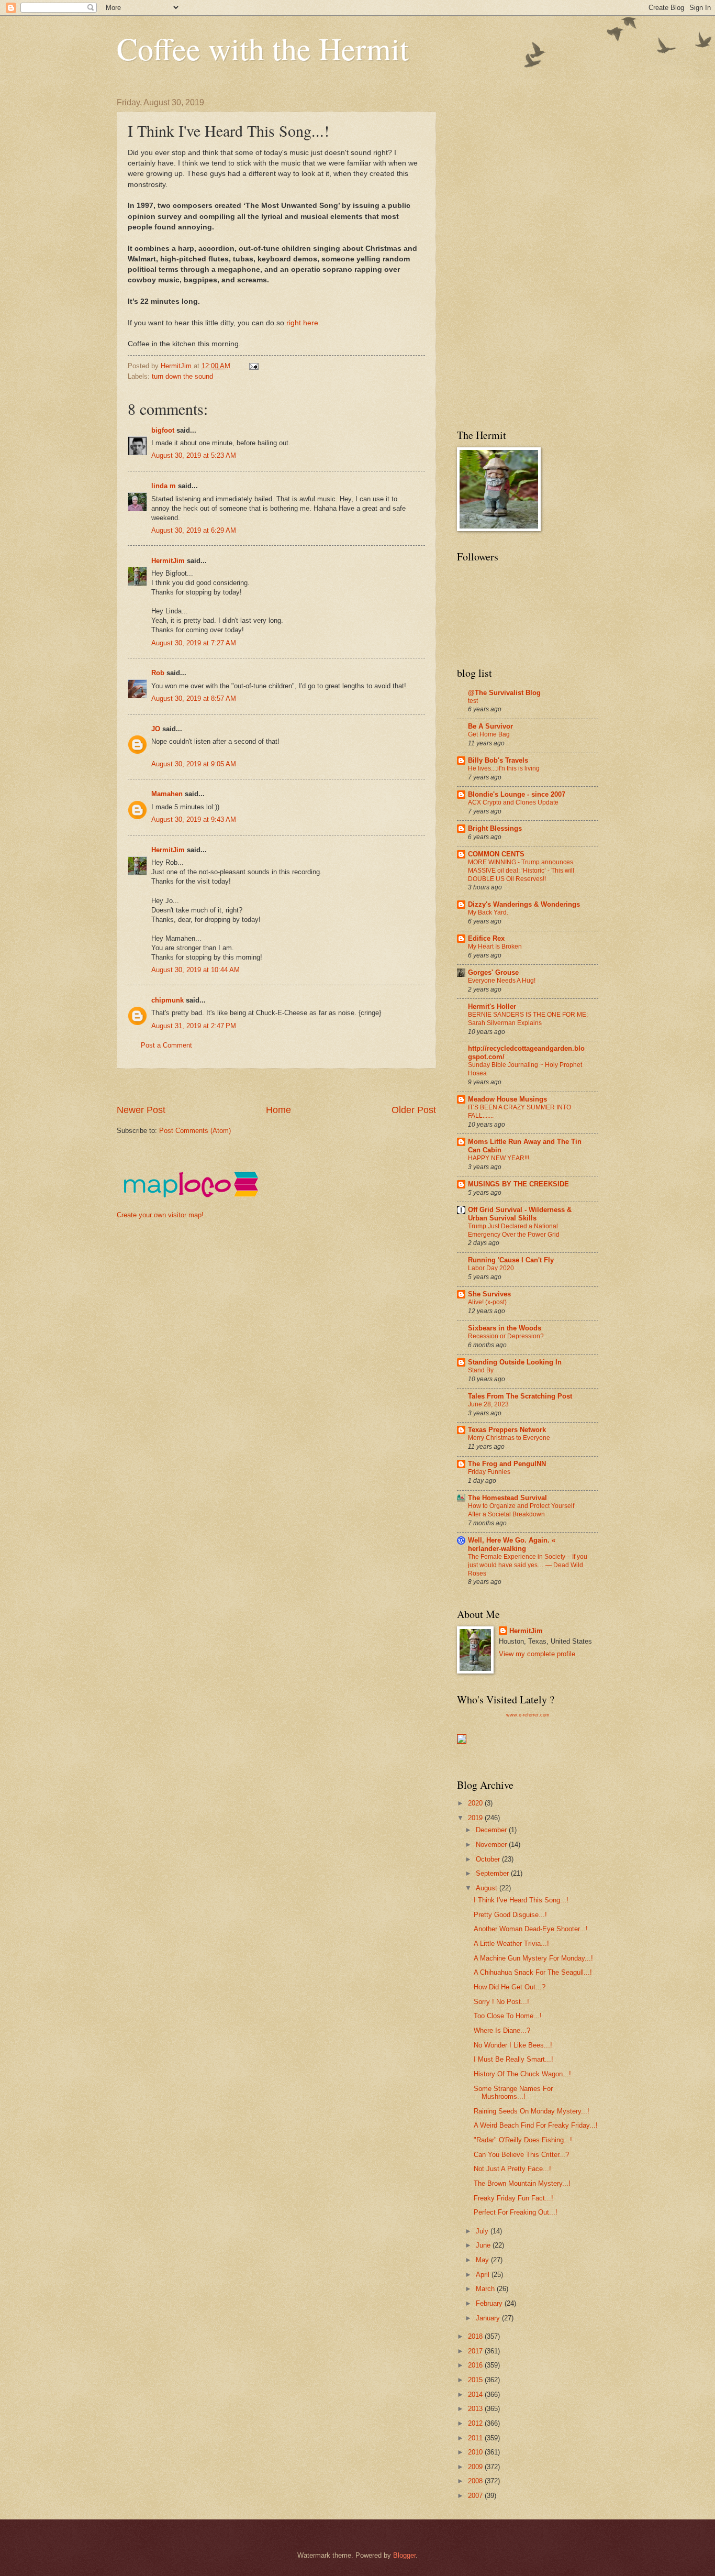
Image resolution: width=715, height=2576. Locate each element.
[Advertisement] (307, 1086)
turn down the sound (182, 376)
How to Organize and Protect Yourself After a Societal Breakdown (521, 1510)
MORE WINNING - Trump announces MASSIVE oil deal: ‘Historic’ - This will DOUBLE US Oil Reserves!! (521, 871)
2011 (476, 2438)
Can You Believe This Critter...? (521, 2155)
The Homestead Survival (507, 1498)
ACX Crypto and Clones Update (513, 802)
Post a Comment (166, 1045)
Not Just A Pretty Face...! (512, 2169)
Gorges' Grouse (493, 972)
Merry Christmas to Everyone (509, 1438)
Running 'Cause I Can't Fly (511, 1260)
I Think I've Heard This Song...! (521, 1900)
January (489, 2318)
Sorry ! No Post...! (501, 2002)
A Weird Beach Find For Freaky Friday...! (536, 2125)
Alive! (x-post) (487, 1302)
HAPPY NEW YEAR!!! (499, 1158)
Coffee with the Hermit (263, 48)
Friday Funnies (489, 1472)
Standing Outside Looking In (515, 1362)
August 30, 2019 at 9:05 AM (194, 764)
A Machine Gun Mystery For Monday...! (533, 1958)
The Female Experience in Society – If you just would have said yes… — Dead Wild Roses (528, 1565)
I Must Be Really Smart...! (513, 2059)
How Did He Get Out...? (510, 1987)
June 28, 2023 (488, 1404)
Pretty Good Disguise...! (510, 1915)
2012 (476, 2423)
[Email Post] (253, 366)
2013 (476, 2409)
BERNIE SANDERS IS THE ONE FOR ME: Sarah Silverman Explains (528, 1019)
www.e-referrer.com (528, 1715)
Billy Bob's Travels (498, 760)
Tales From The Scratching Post (520, 1396)
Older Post (414, 1110)
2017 (476, 2351)
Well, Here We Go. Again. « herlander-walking (512, 1544)
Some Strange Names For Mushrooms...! (513, 2093)
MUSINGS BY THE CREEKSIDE (518, 1184)
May (483, 2260)
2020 (476, 1803)
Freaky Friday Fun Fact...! (513, 2198)
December (492, 1830)
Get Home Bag (489, 734)
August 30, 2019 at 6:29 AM (194, 530)
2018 (476, 2336)
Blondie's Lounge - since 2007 (517, 794)
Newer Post (141, 1110)
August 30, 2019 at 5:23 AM (194, 455)
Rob (158, 673)
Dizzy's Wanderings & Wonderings (524, 904)
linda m (164, 486)
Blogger (404, 2555)
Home (278, 1110)
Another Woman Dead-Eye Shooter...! (531, 1929)
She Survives (489, 1294)
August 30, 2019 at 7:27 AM (194, 643)
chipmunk (167, 1000)
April (484, 2275)
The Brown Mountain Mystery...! (522, 2183)
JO (156, 729)
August (488, 1888)
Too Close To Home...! (508, 2016)
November (492, 1845)
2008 (476, 2481)
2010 (476, 2452)
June (484, 2245)
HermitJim (168, 561)
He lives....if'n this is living (504, 768)
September (493, 1873)
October (489, 1859)
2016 (476, 2365)
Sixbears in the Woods (505, 1328)
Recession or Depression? (506, 1336)
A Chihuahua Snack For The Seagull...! (533, 1972)
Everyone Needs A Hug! (502, 981)
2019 (476, 1818)
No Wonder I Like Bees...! (513, 2045)
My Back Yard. (488, 912)
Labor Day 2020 (491, 1268)
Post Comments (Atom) (195, 1131)
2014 (476, 2395)
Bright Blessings (495, 828)
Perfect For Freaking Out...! (516, 2212)
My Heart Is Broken (495, 946)
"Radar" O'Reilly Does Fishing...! (523, 2140)
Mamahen (167, 794)
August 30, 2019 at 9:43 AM (194, 819)
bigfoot (163, 430)
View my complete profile (537, 1654)
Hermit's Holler (492, 1006)
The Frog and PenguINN (507, 1464)
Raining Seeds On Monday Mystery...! (532, 2111)
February (490, 2303)
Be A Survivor (490, 726)
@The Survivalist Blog (504, 693)
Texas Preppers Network (507, 1430)
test (473, 701)
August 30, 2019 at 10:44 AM (195, 970)
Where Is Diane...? (502, 2030)
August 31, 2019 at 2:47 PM (194, 1026)
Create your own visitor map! (160, 1215)
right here (301, 323)
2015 (476, 2380)
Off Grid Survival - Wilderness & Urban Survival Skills (520, 1214)
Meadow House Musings (507, 1099)
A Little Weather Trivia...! (511, 1944)
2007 (476, 2496)
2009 (476, 2467)
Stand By (481, 1370)
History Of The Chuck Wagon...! (522, 2074)
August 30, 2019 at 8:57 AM (194, 698)
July (483, 2231)
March (486, 2289)
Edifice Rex (486, 938)
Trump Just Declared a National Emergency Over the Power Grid (514, 1230)
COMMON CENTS (496, 854)
